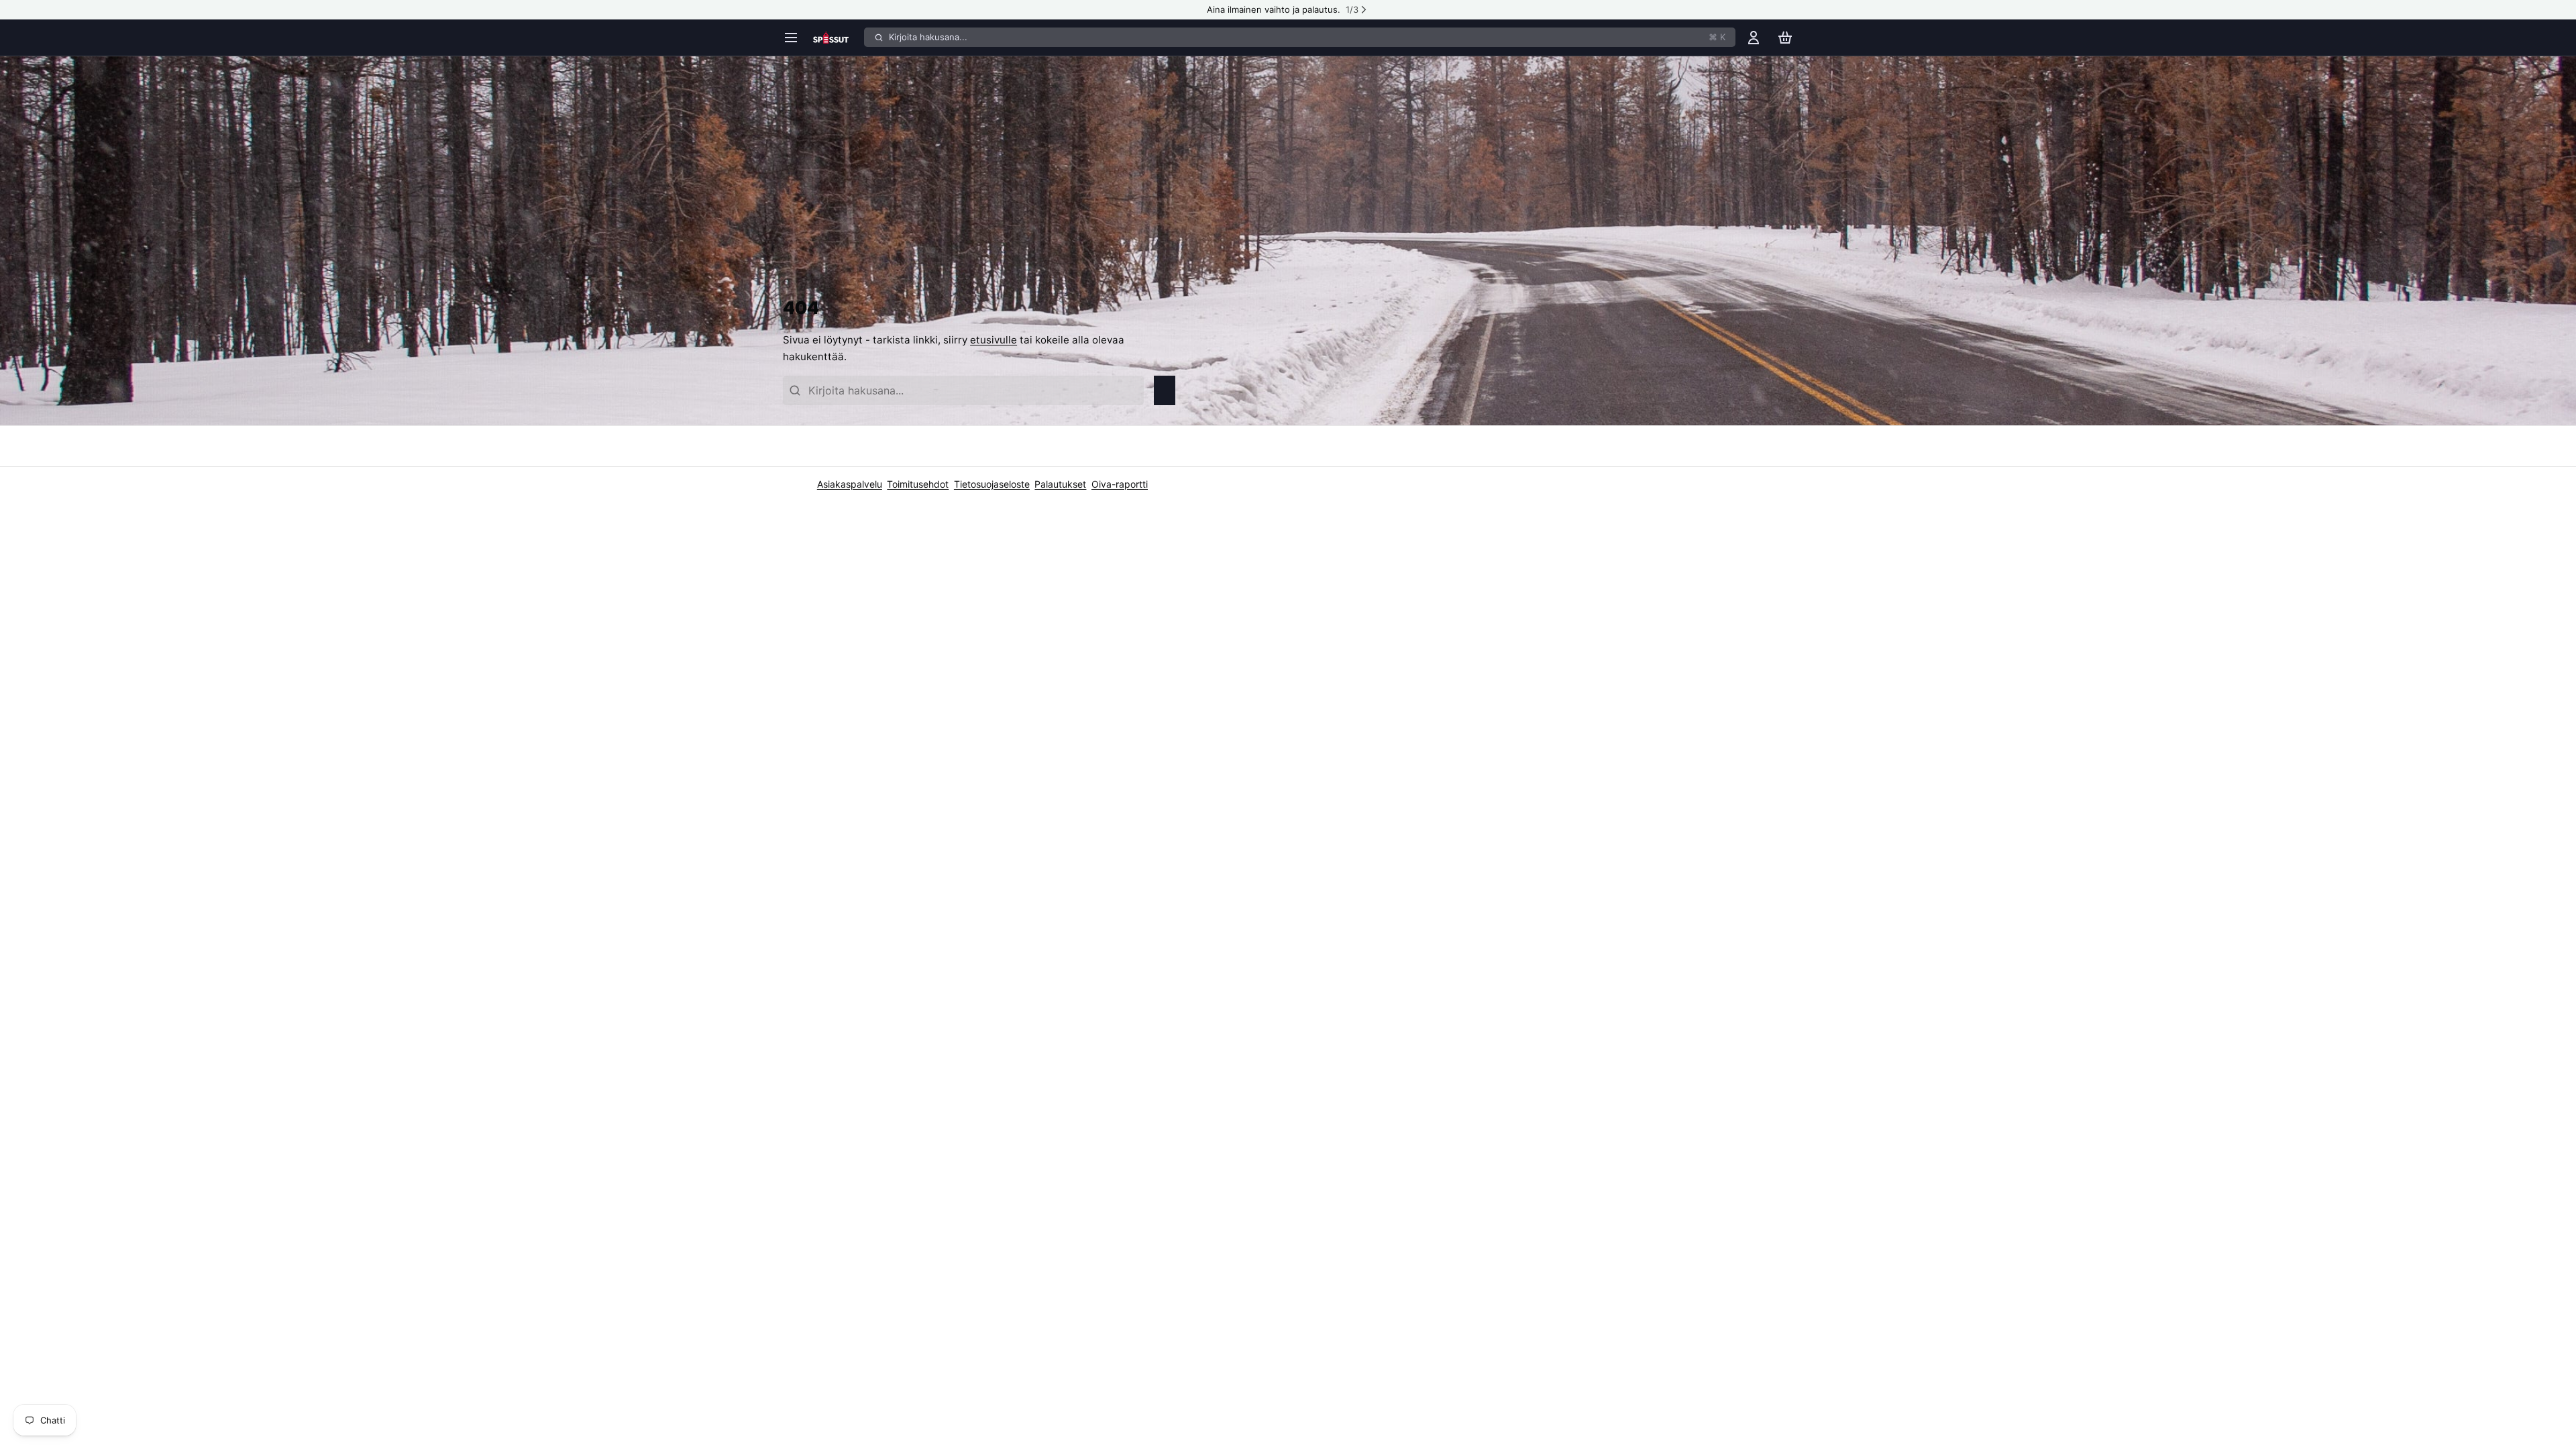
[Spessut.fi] (836, 38)
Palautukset (1060, 484)
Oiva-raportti (1120, 484)
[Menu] (795, 37)
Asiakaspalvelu (850, 484)
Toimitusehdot (918, 484)
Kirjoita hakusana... (1307, 37)
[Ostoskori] (1785, 37)
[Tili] (1754, 37)
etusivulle (994, 340)
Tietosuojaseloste (992, 484)
